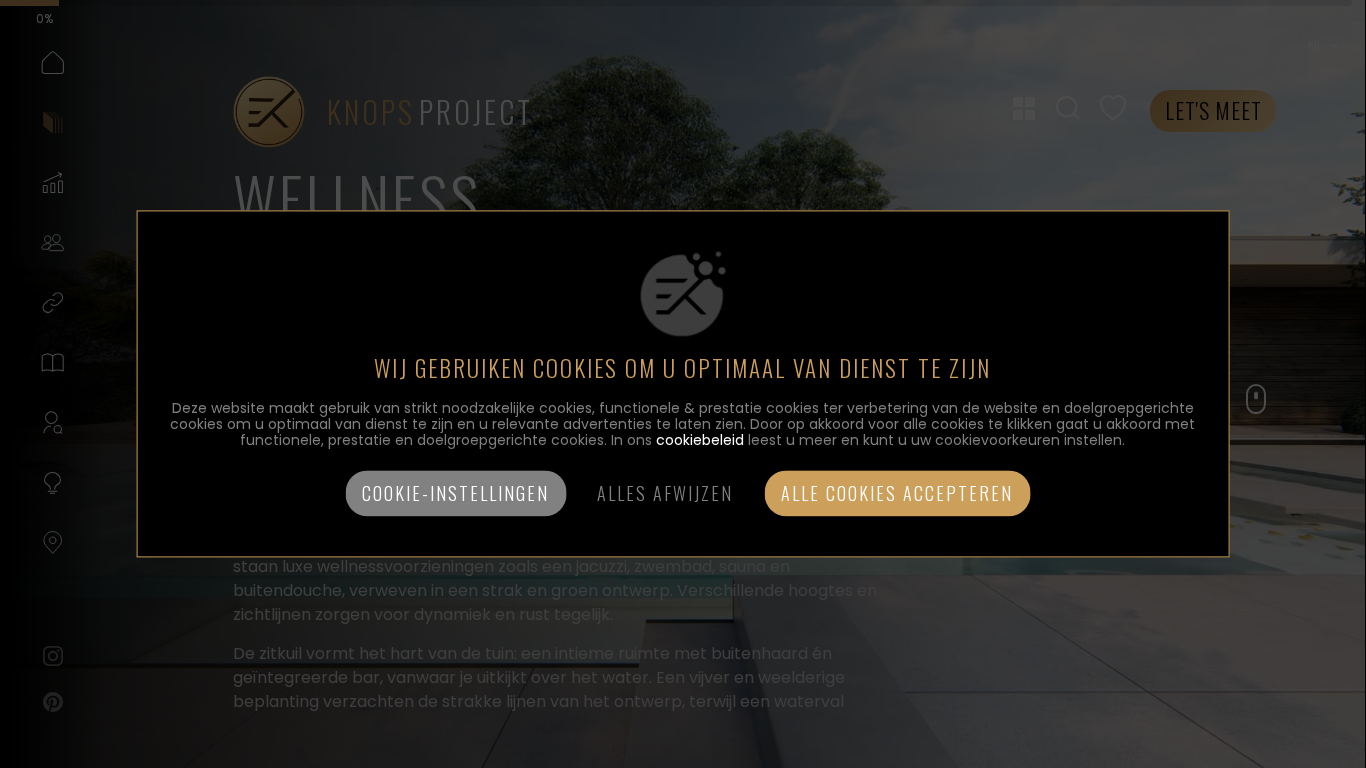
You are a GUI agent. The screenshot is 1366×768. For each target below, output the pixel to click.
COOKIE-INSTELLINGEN (455, 494)
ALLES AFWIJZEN (665, 494)
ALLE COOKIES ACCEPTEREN (897, 494)
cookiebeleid (700, 441)
